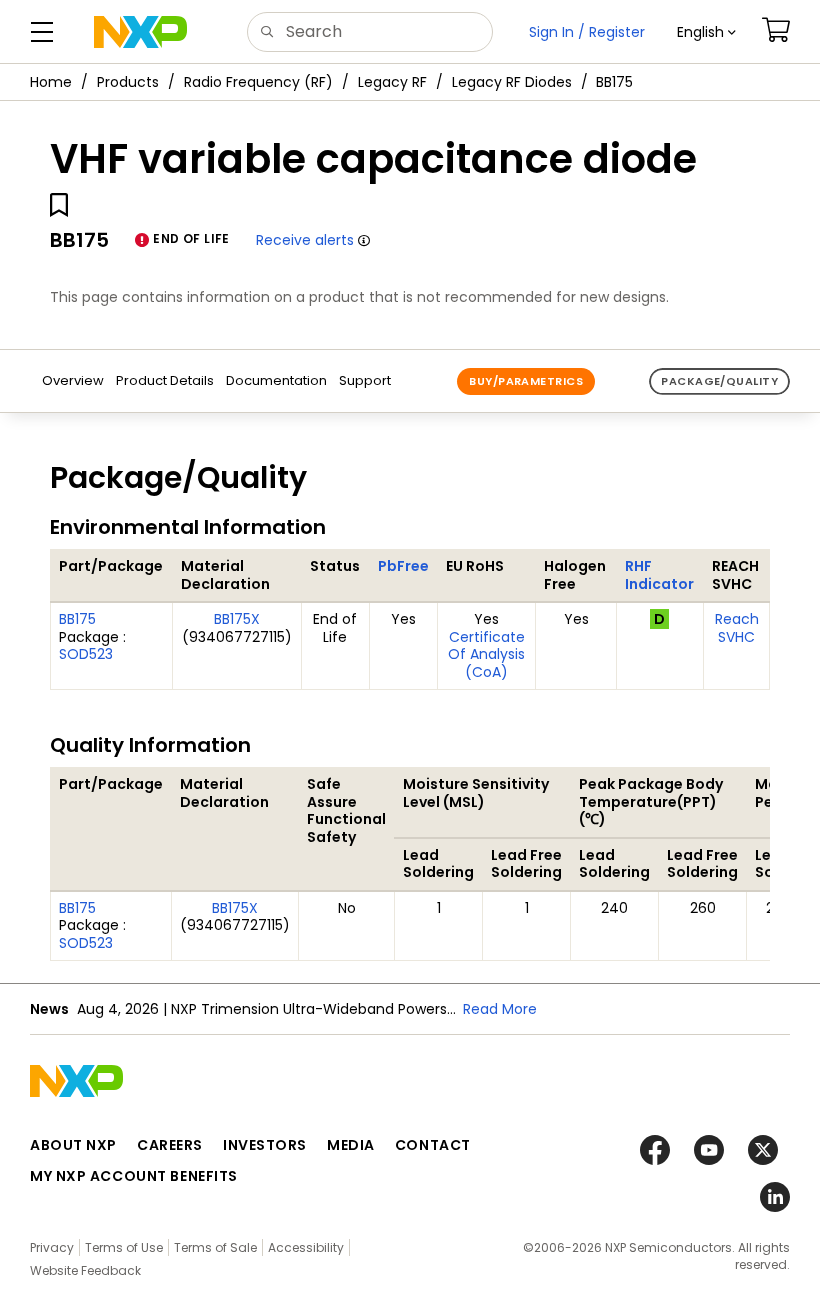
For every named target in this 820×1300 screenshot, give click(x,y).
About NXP (73, 1145)
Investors (265, 1145)
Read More (500, 1009)
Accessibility (306, 1247)
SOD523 (86, 654)
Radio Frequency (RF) (258, 82)
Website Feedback (85, 1270)
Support (365, 380)
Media (351, 1145)
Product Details (165, 380)
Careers (170, 1145)
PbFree (403, 566)
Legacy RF (392, 82)
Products (128, 82)
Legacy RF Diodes (512, 82)
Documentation (276, 380)
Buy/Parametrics (526, 381)
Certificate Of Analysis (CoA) (486, 654)
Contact (433, 1145)
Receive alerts (305, 240)
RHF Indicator (659, 575)
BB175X (237, 619)
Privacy (52, 1247)
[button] (706, 32)
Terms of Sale (215, 1247)
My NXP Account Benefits (134, 1176)
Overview (73, 380)
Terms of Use (124, 1247)
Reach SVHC (737, 628)
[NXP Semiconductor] (140, 32)
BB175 (77, 619)
